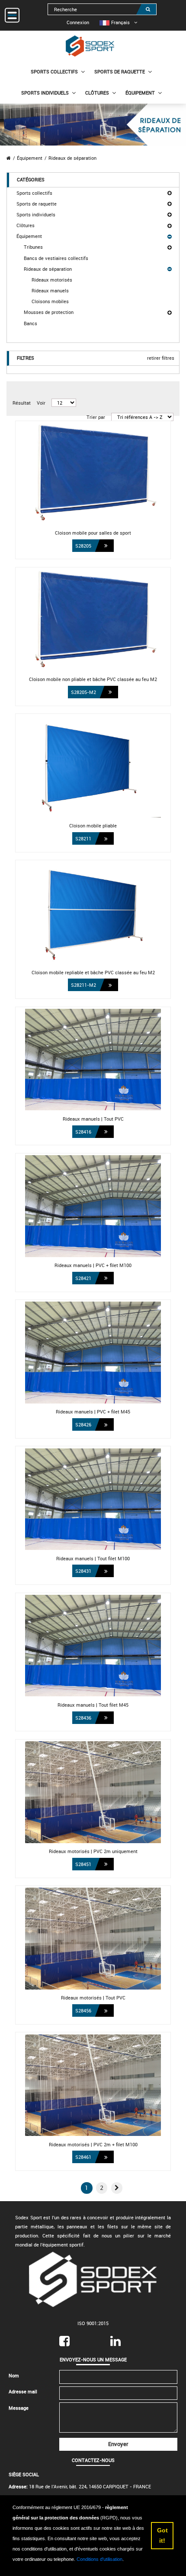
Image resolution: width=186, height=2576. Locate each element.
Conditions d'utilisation (99, 2559)
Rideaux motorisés (52, 280)
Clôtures (97, 93)
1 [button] (87, 2188)
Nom (14, 2375)
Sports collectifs (54, 71)
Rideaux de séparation (72, 158)
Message (19, 2408)
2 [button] (102, 2188)
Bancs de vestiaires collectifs (56, 258)
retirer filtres (161, 358)
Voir (41, 403)
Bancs (30, 323)
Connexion (78, 22)
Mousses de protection (49, 312)
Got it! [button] (162, 2535)
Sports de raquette (120, 71)
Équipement (140, 93)
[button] (117, 2188)
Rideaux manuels (50, 290)
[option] (115, 22)
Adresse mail (23, 2391)
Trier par (96, 417)
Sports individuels (45, 93)
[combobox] (102, 9)
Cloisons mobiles (50, 301)
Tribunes (33, 247)
